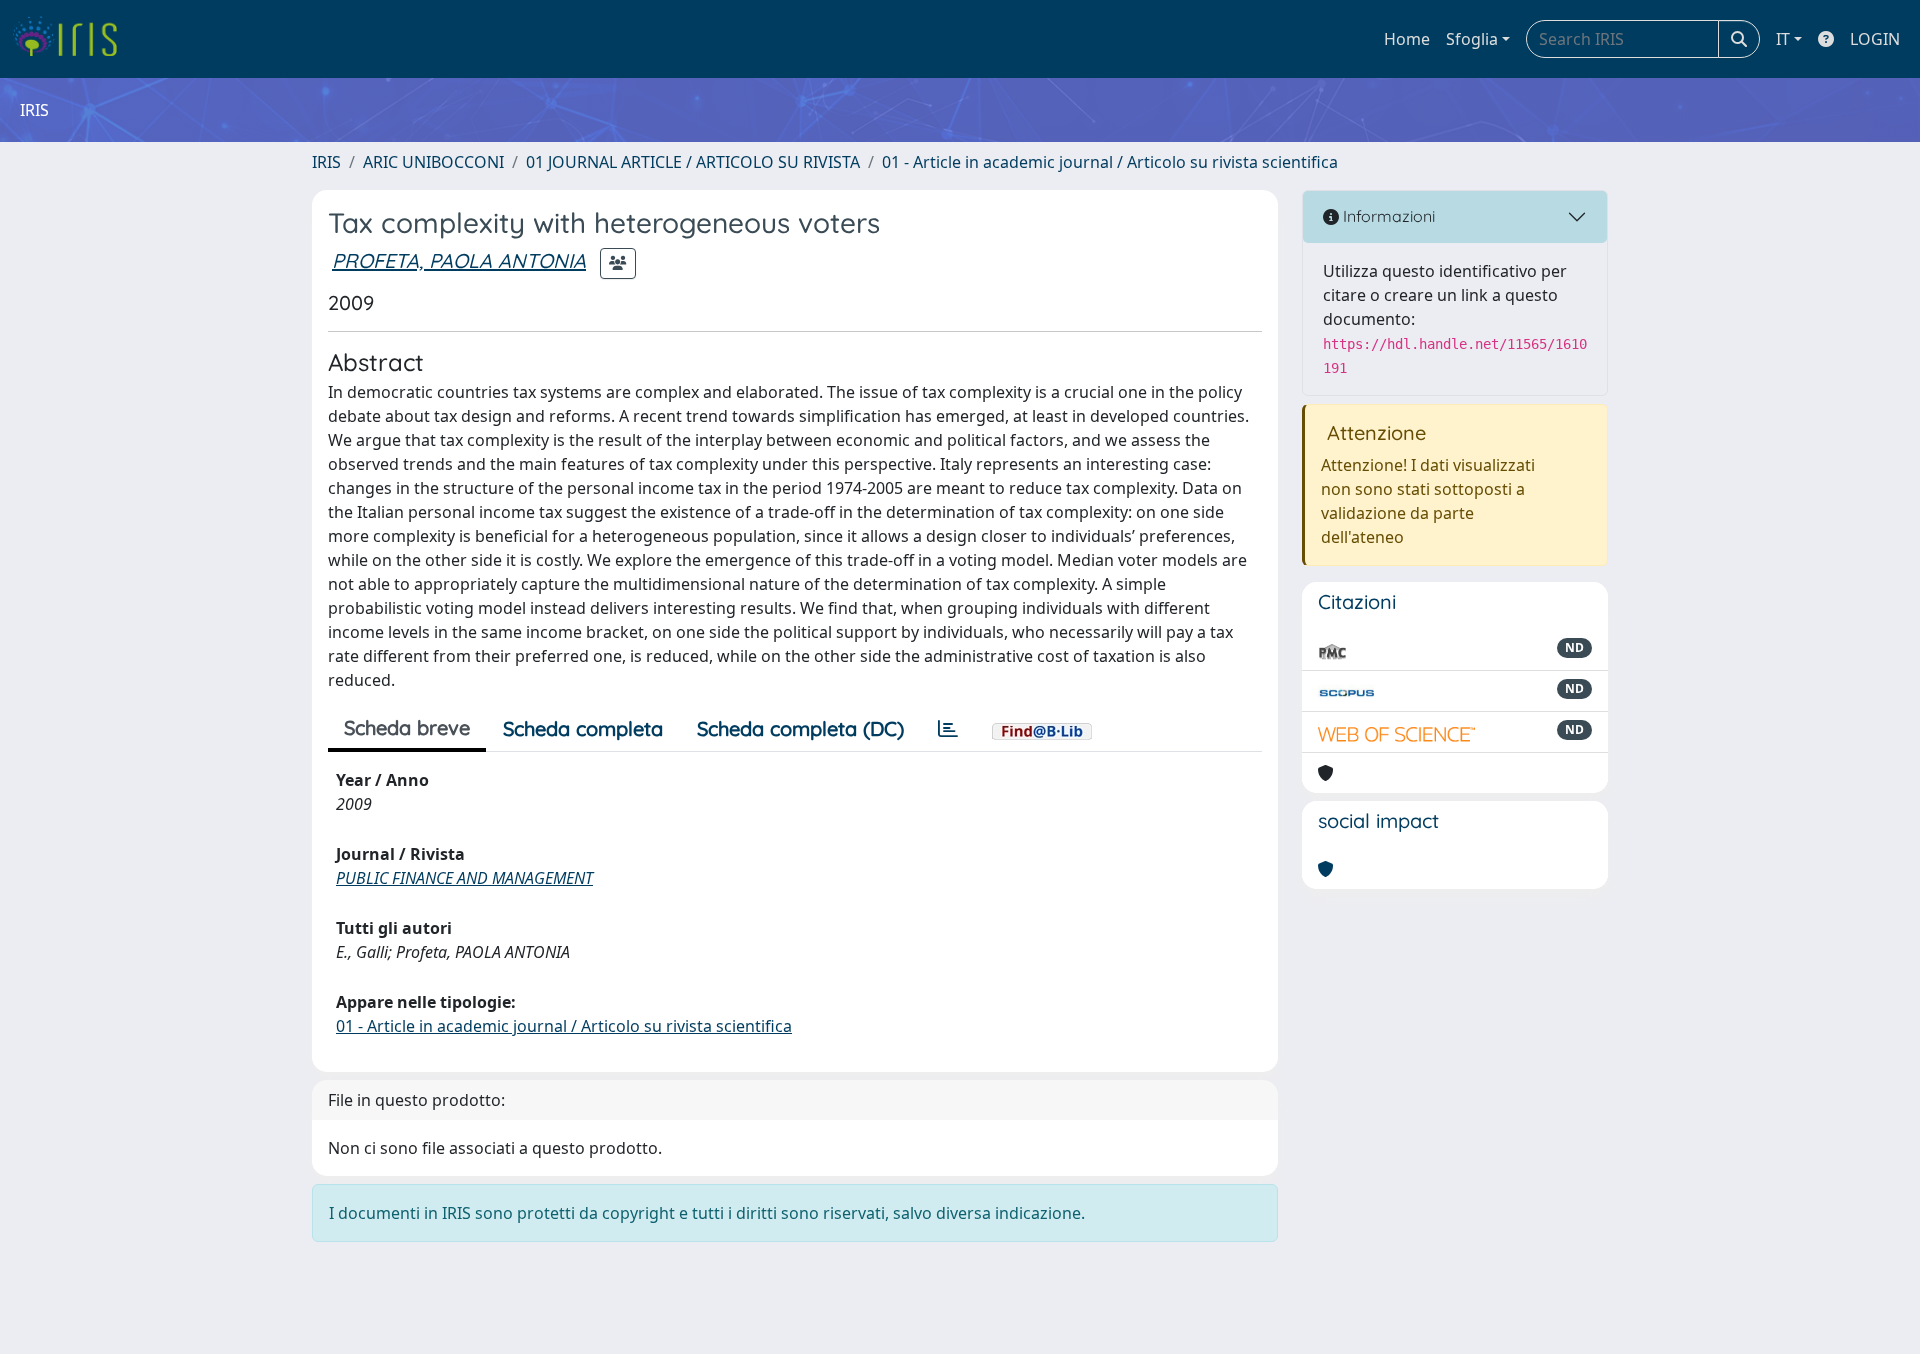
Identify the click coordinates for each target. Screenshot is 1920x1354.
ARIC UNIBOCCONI (433, 162)
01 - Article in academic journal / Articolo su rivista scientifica (1110, 162)
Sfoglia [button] (1472, 39)
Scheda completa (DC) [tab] (800, 728)
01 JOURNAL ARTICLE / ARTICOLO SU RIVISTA (693, 162)
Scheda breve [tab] (407, 727)
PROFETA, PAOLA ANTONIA (459, 260)
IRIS (326, 162)
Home (1407, 39)
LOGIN (1875, 39)
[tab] (948, 729)
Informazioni (1387, 216)
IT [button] (1783, 39)
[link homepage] (72, 39)
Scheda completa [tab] (583, 728)
